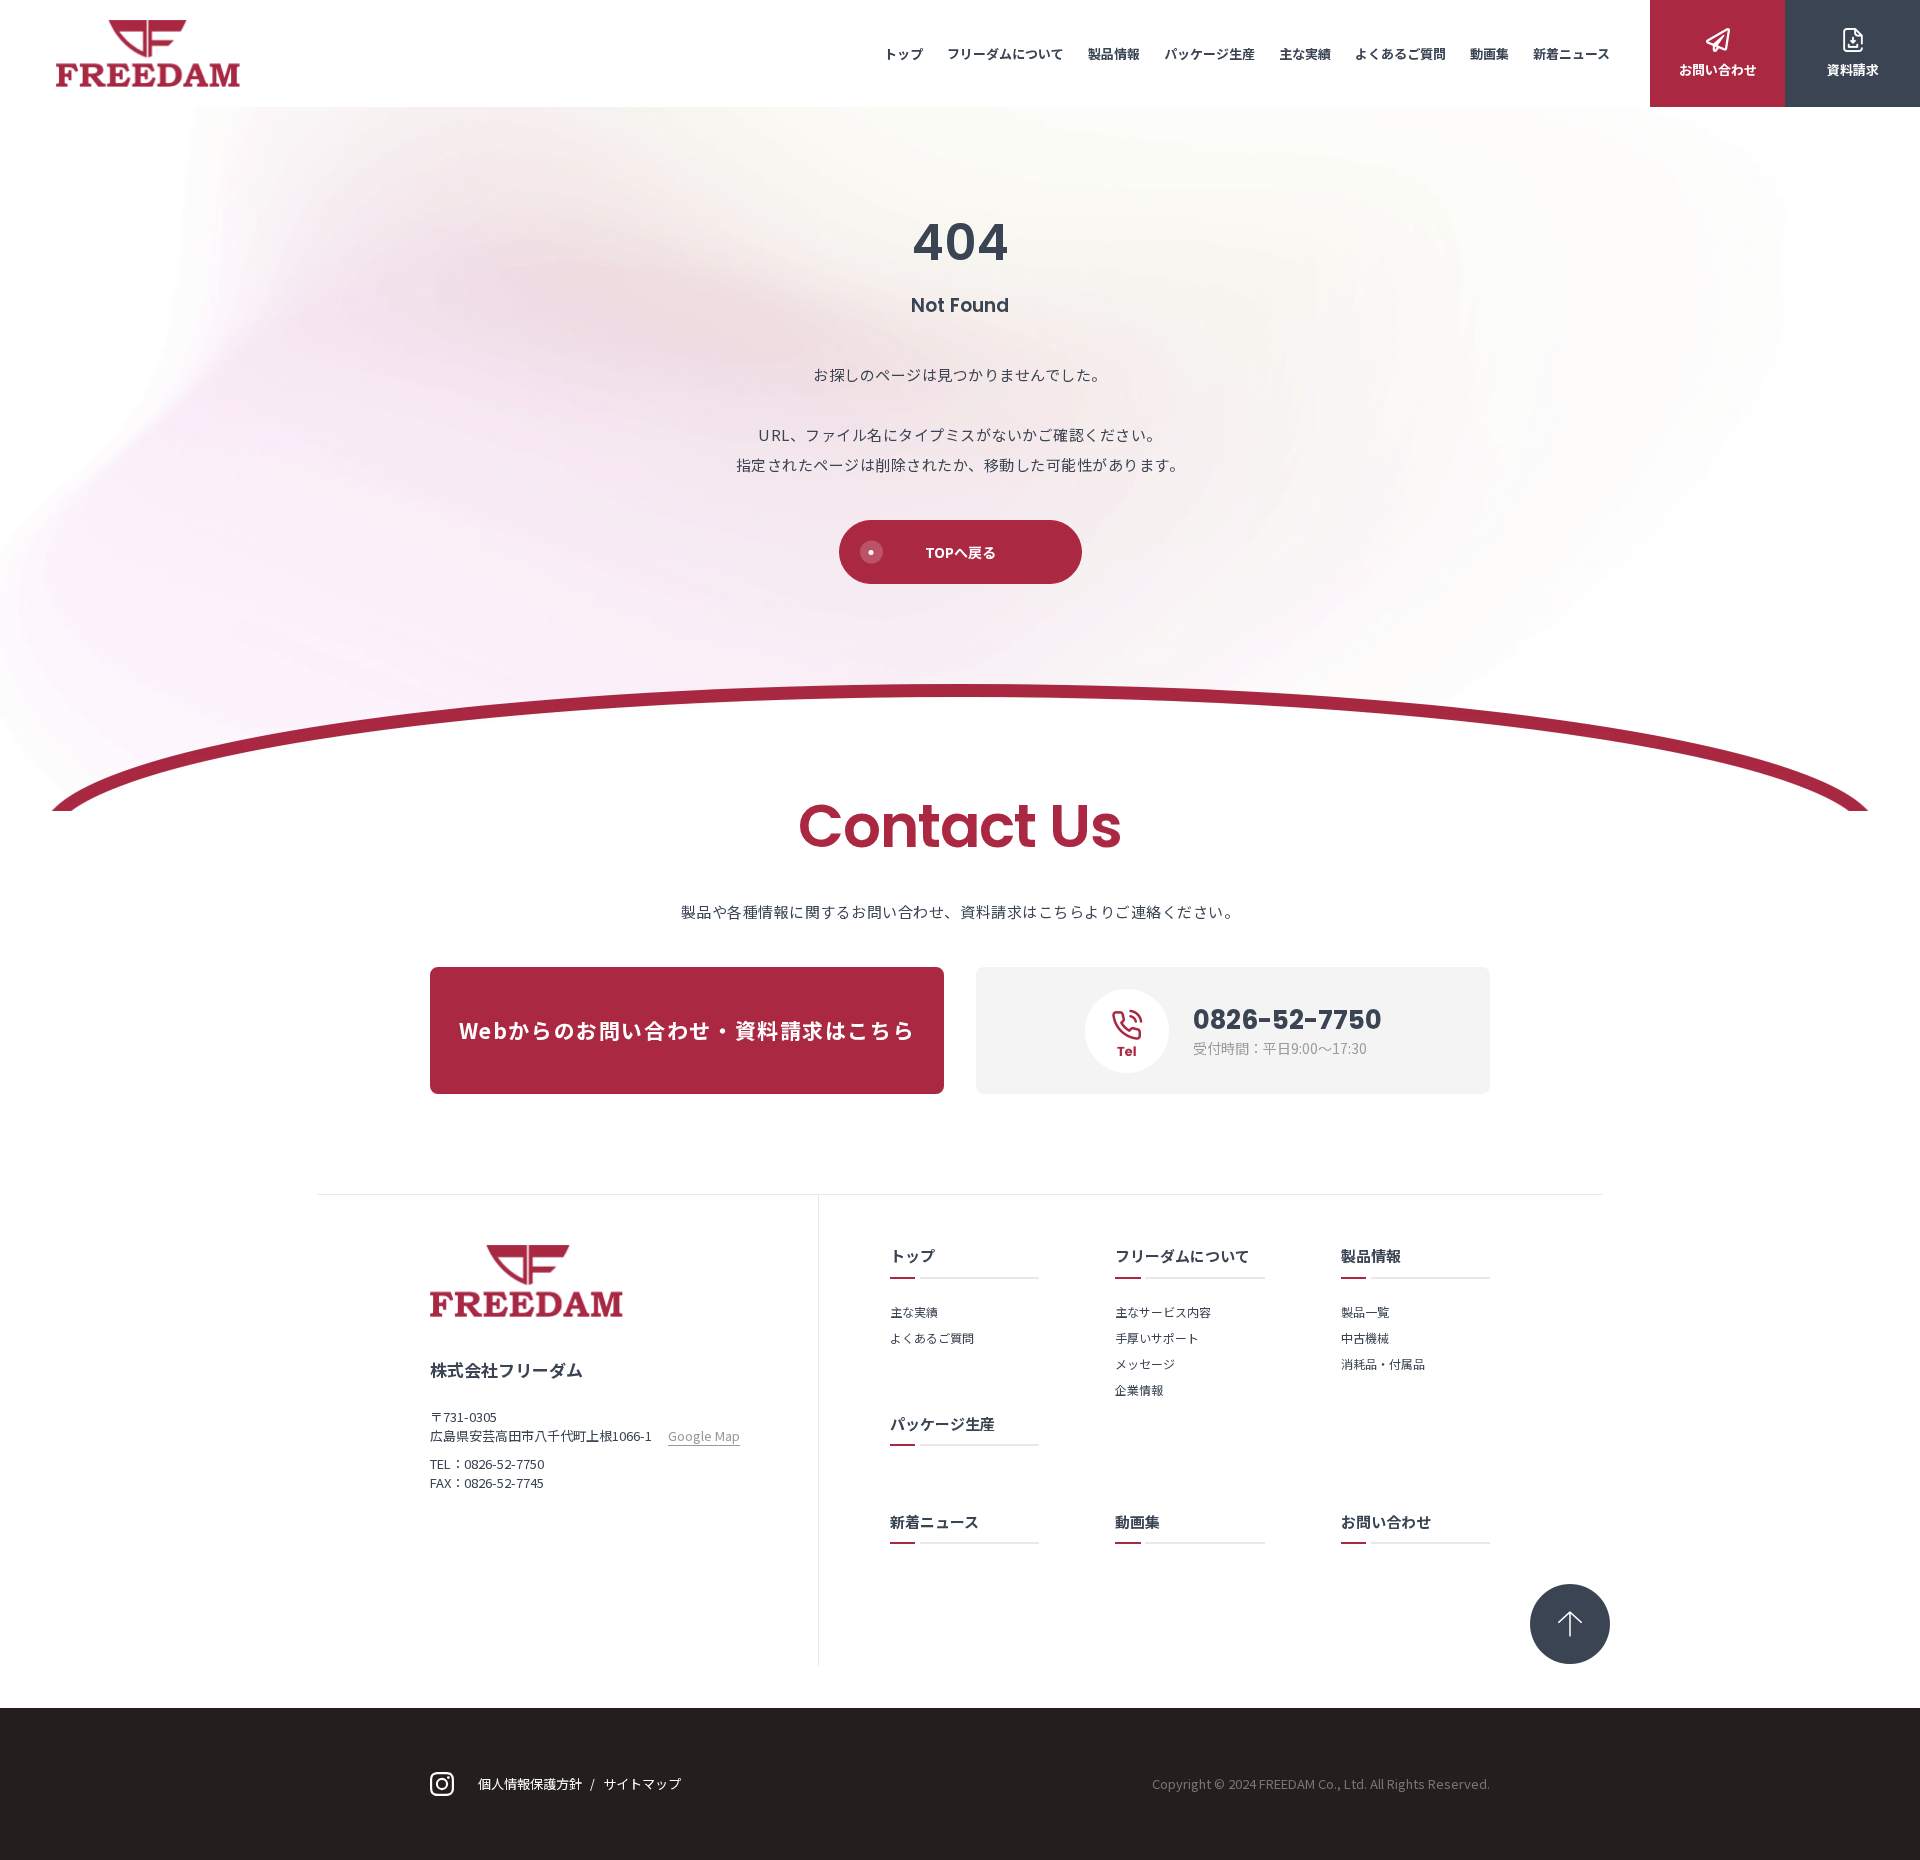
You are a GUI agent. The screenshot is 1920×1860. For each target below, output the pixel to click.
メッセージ (1145, 1363)
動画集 (1489, 53)
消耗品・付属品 (1383, 1363)
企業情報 (1139, 1389)
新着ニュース (1571, 53)
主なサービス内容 (1163, 1311)
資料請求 (1853, 69)
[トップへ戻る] (1570, 1624)
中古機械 (1365, 1337)
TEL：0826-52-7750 (487, 1463)
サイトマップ (642, 1783)
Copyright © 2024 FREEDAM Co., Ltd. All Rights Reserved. (1321, 1783)
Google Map (704, 1435)
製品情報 (1114, 53)
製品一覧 (1365, 1311)
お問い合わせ (1718, 69)
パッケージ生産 (1209, 53)
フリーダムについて (1005, 53)
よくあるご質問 (1400, 53)
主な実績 (1305, 53)
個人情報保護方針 (530, 1783)
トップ (903, 53)
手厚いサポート (1157, 1337)
